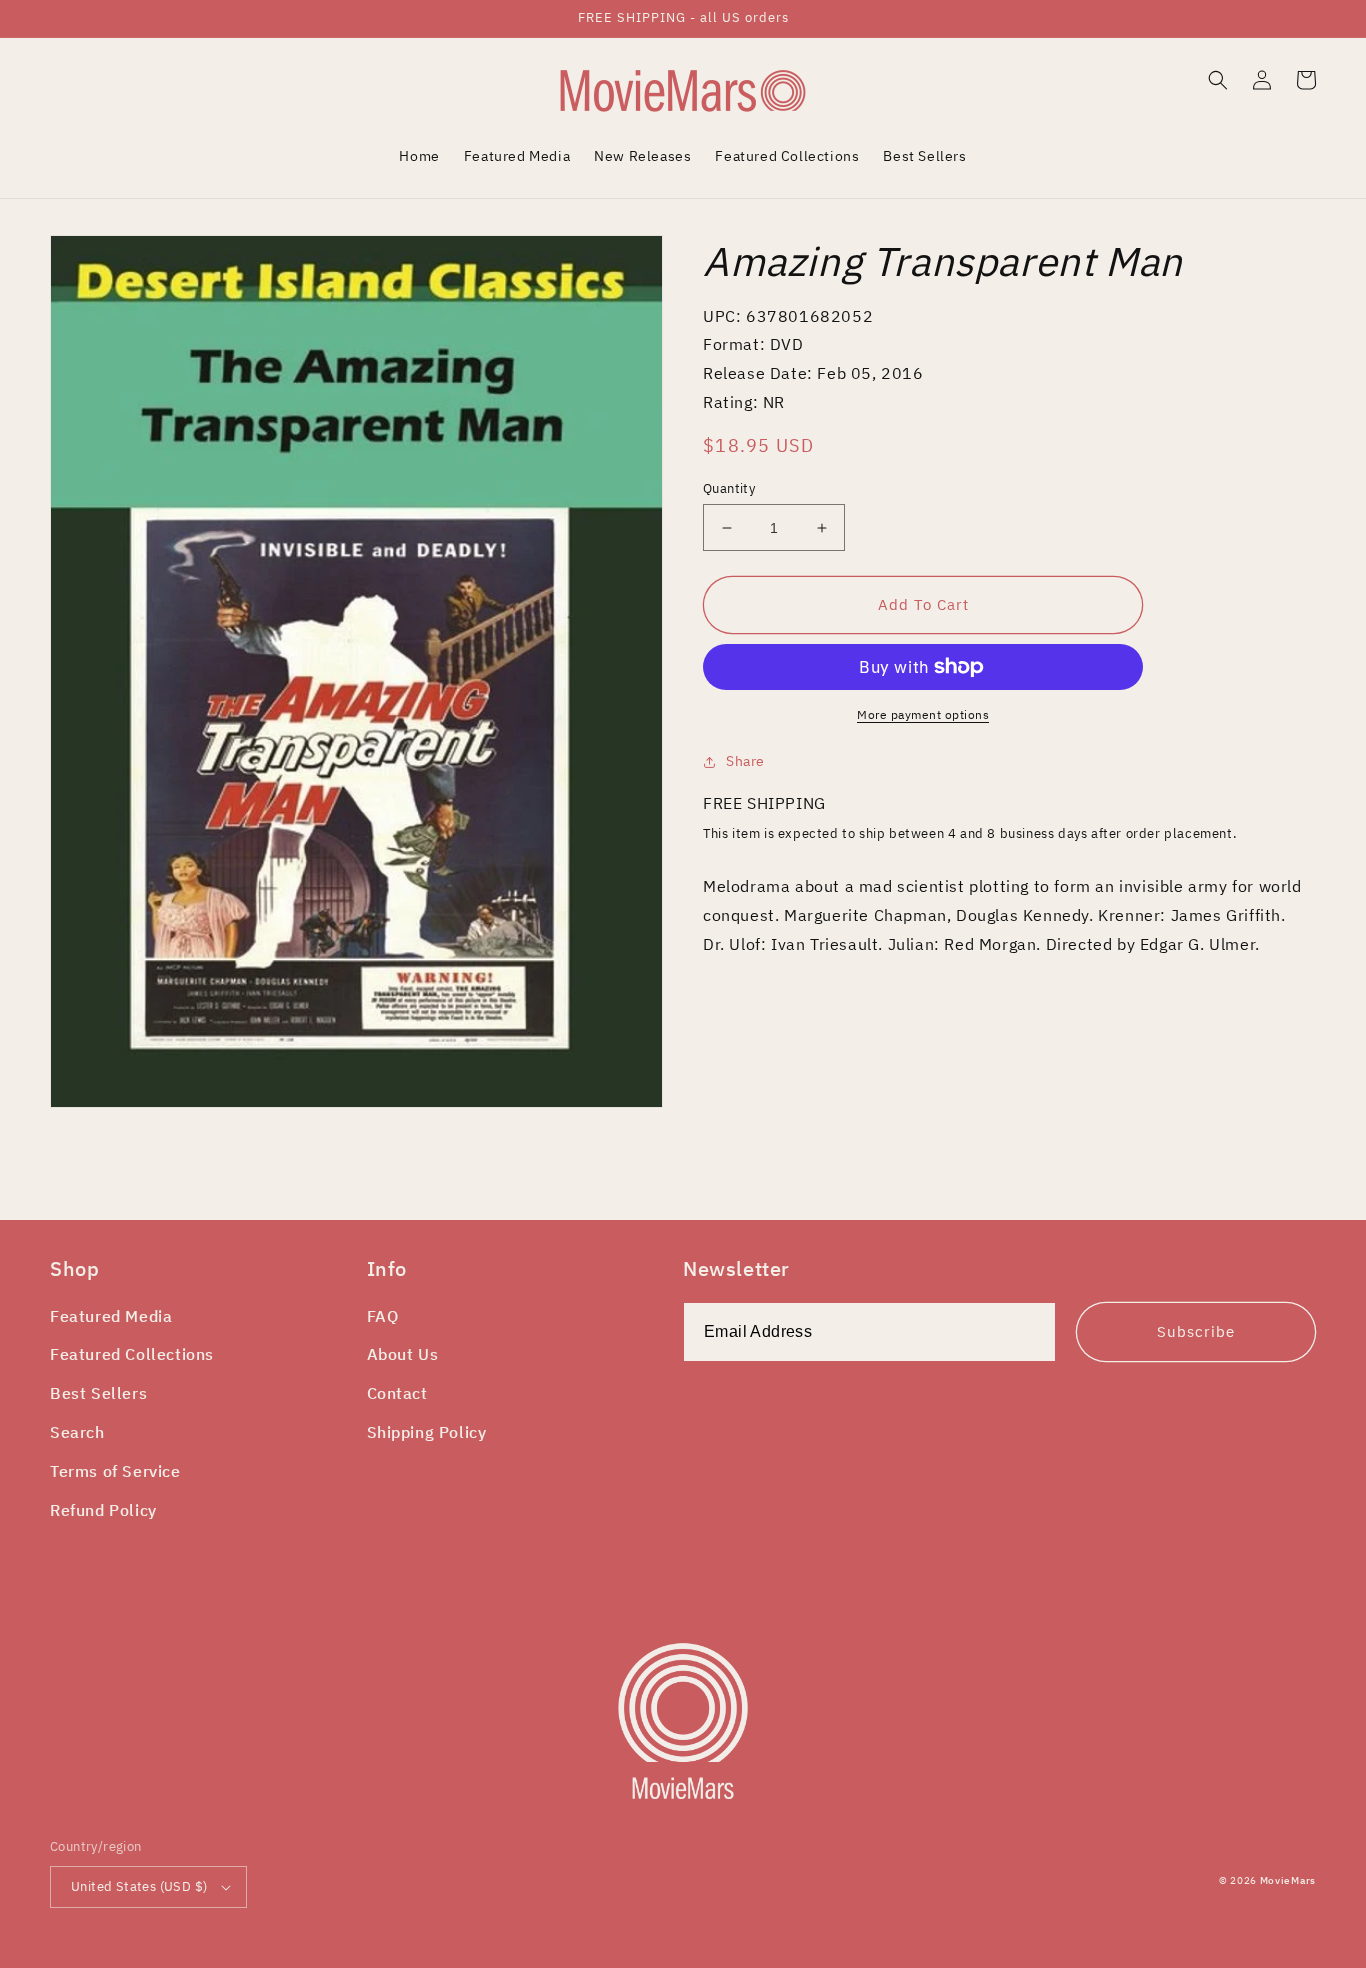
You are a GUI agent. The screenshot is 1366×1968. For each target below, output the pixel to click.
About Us (403, 1354)
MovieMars (1288, 1880)
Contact (397, 1393)
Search (77, 1432)
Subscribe (1196, 1331)
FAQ (383, 1316)
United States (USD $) (139, 1886)
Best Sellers (98, 1393)
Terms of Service (115, 1471)
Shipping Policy (427, 1432)
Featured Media (111, 1316)
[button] (1218, 80)
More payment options (923, 714)
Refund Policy (103, 1510)
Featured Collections (132, 1354)
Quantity (729, 488)
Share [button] (745, 761)
